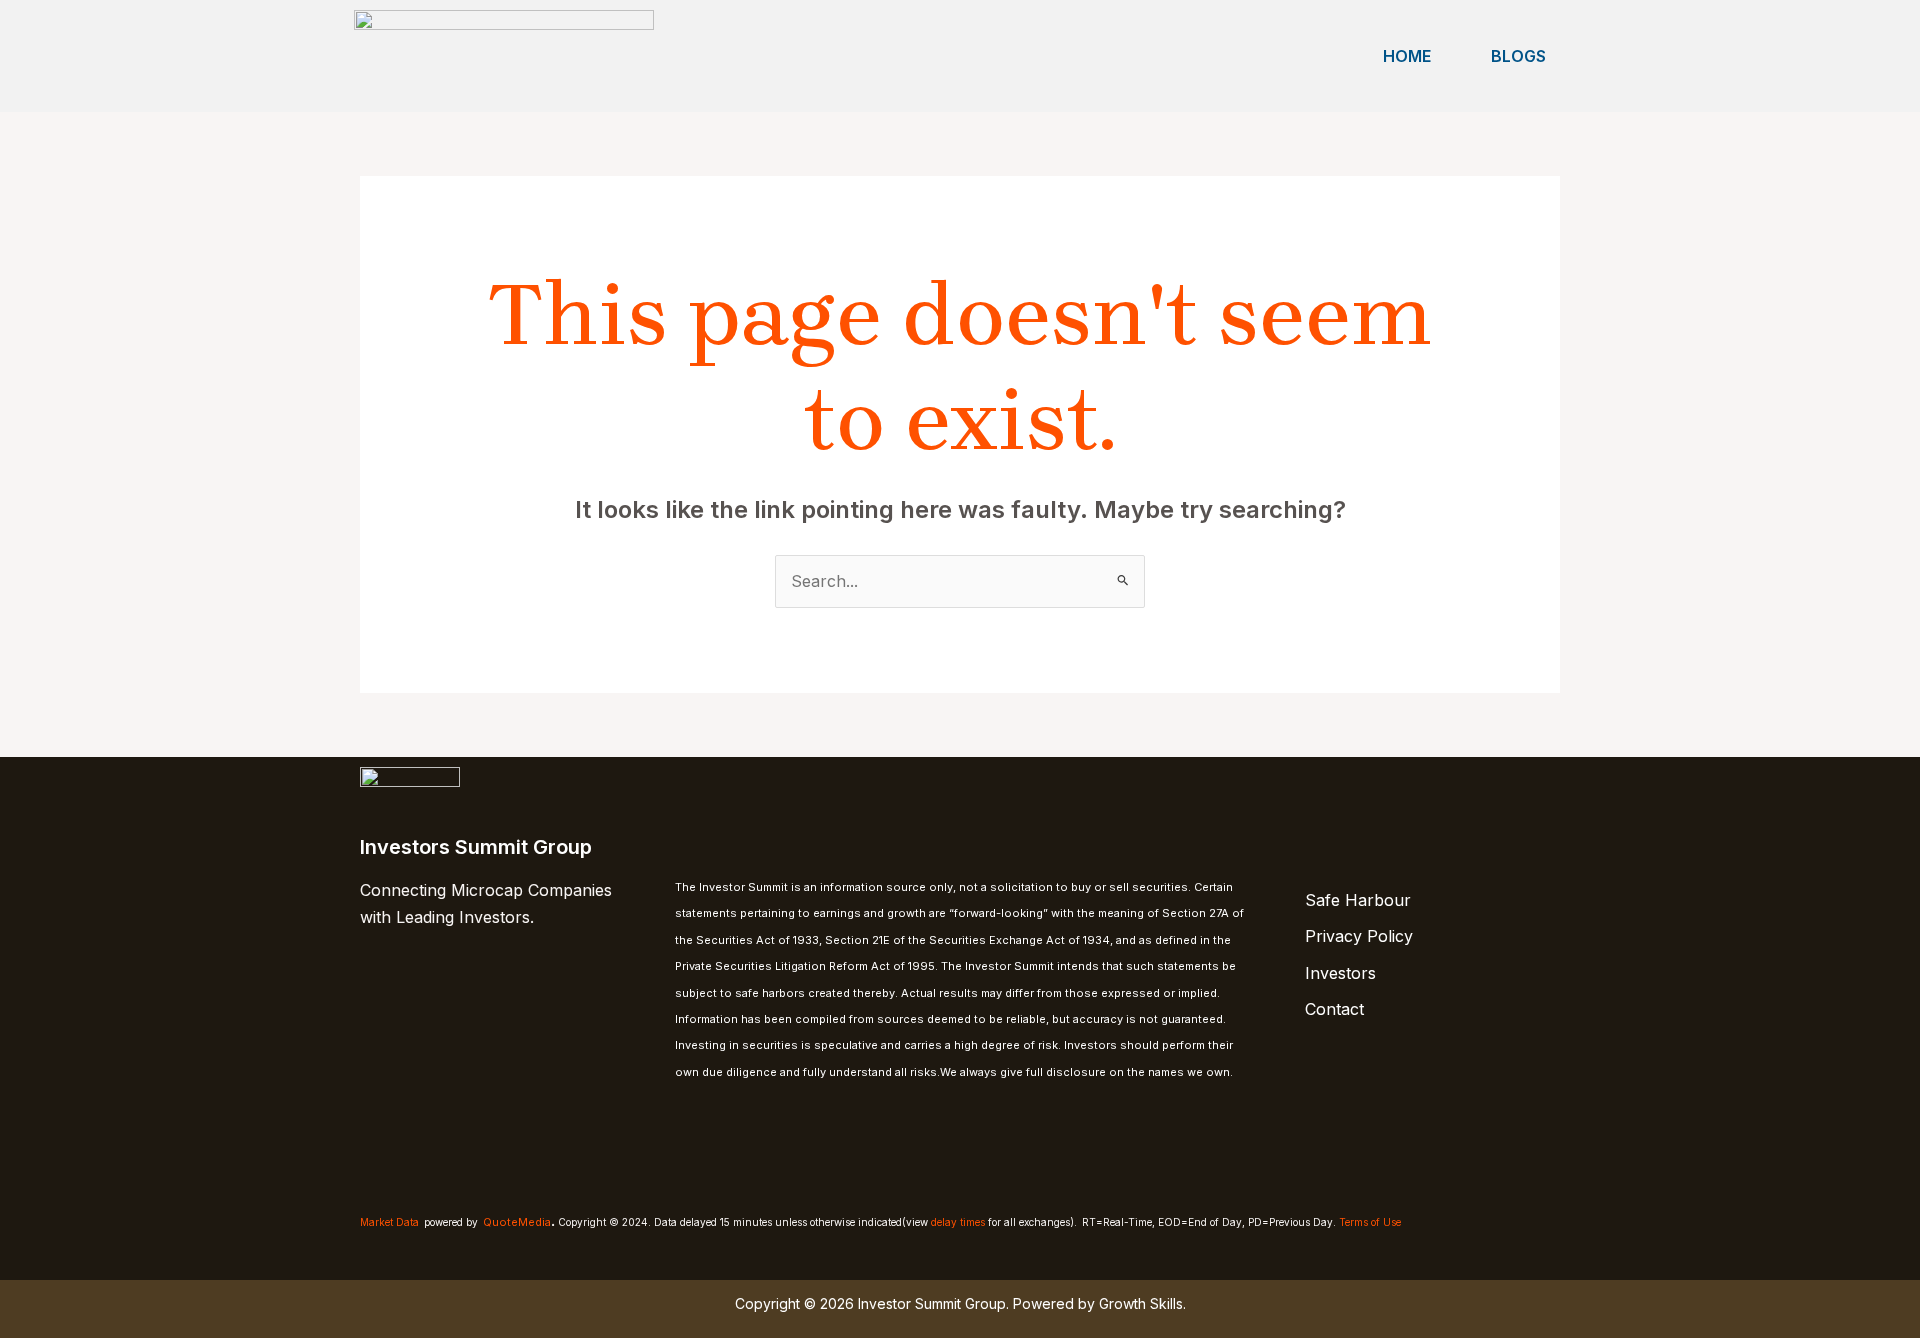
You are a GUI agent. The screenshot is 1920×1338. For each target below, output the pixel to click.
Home (1407, 56)
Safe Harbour (1358, 900)
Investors (1340, 973)
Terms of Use (1370, 1222)
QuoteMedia (517, 1222)
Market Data (389, 1222)
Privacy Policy (1359, 936)
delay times (958, 1222)
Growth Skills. (1142, 1303)
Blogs (1518, 56)
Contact (1334, 1009)
